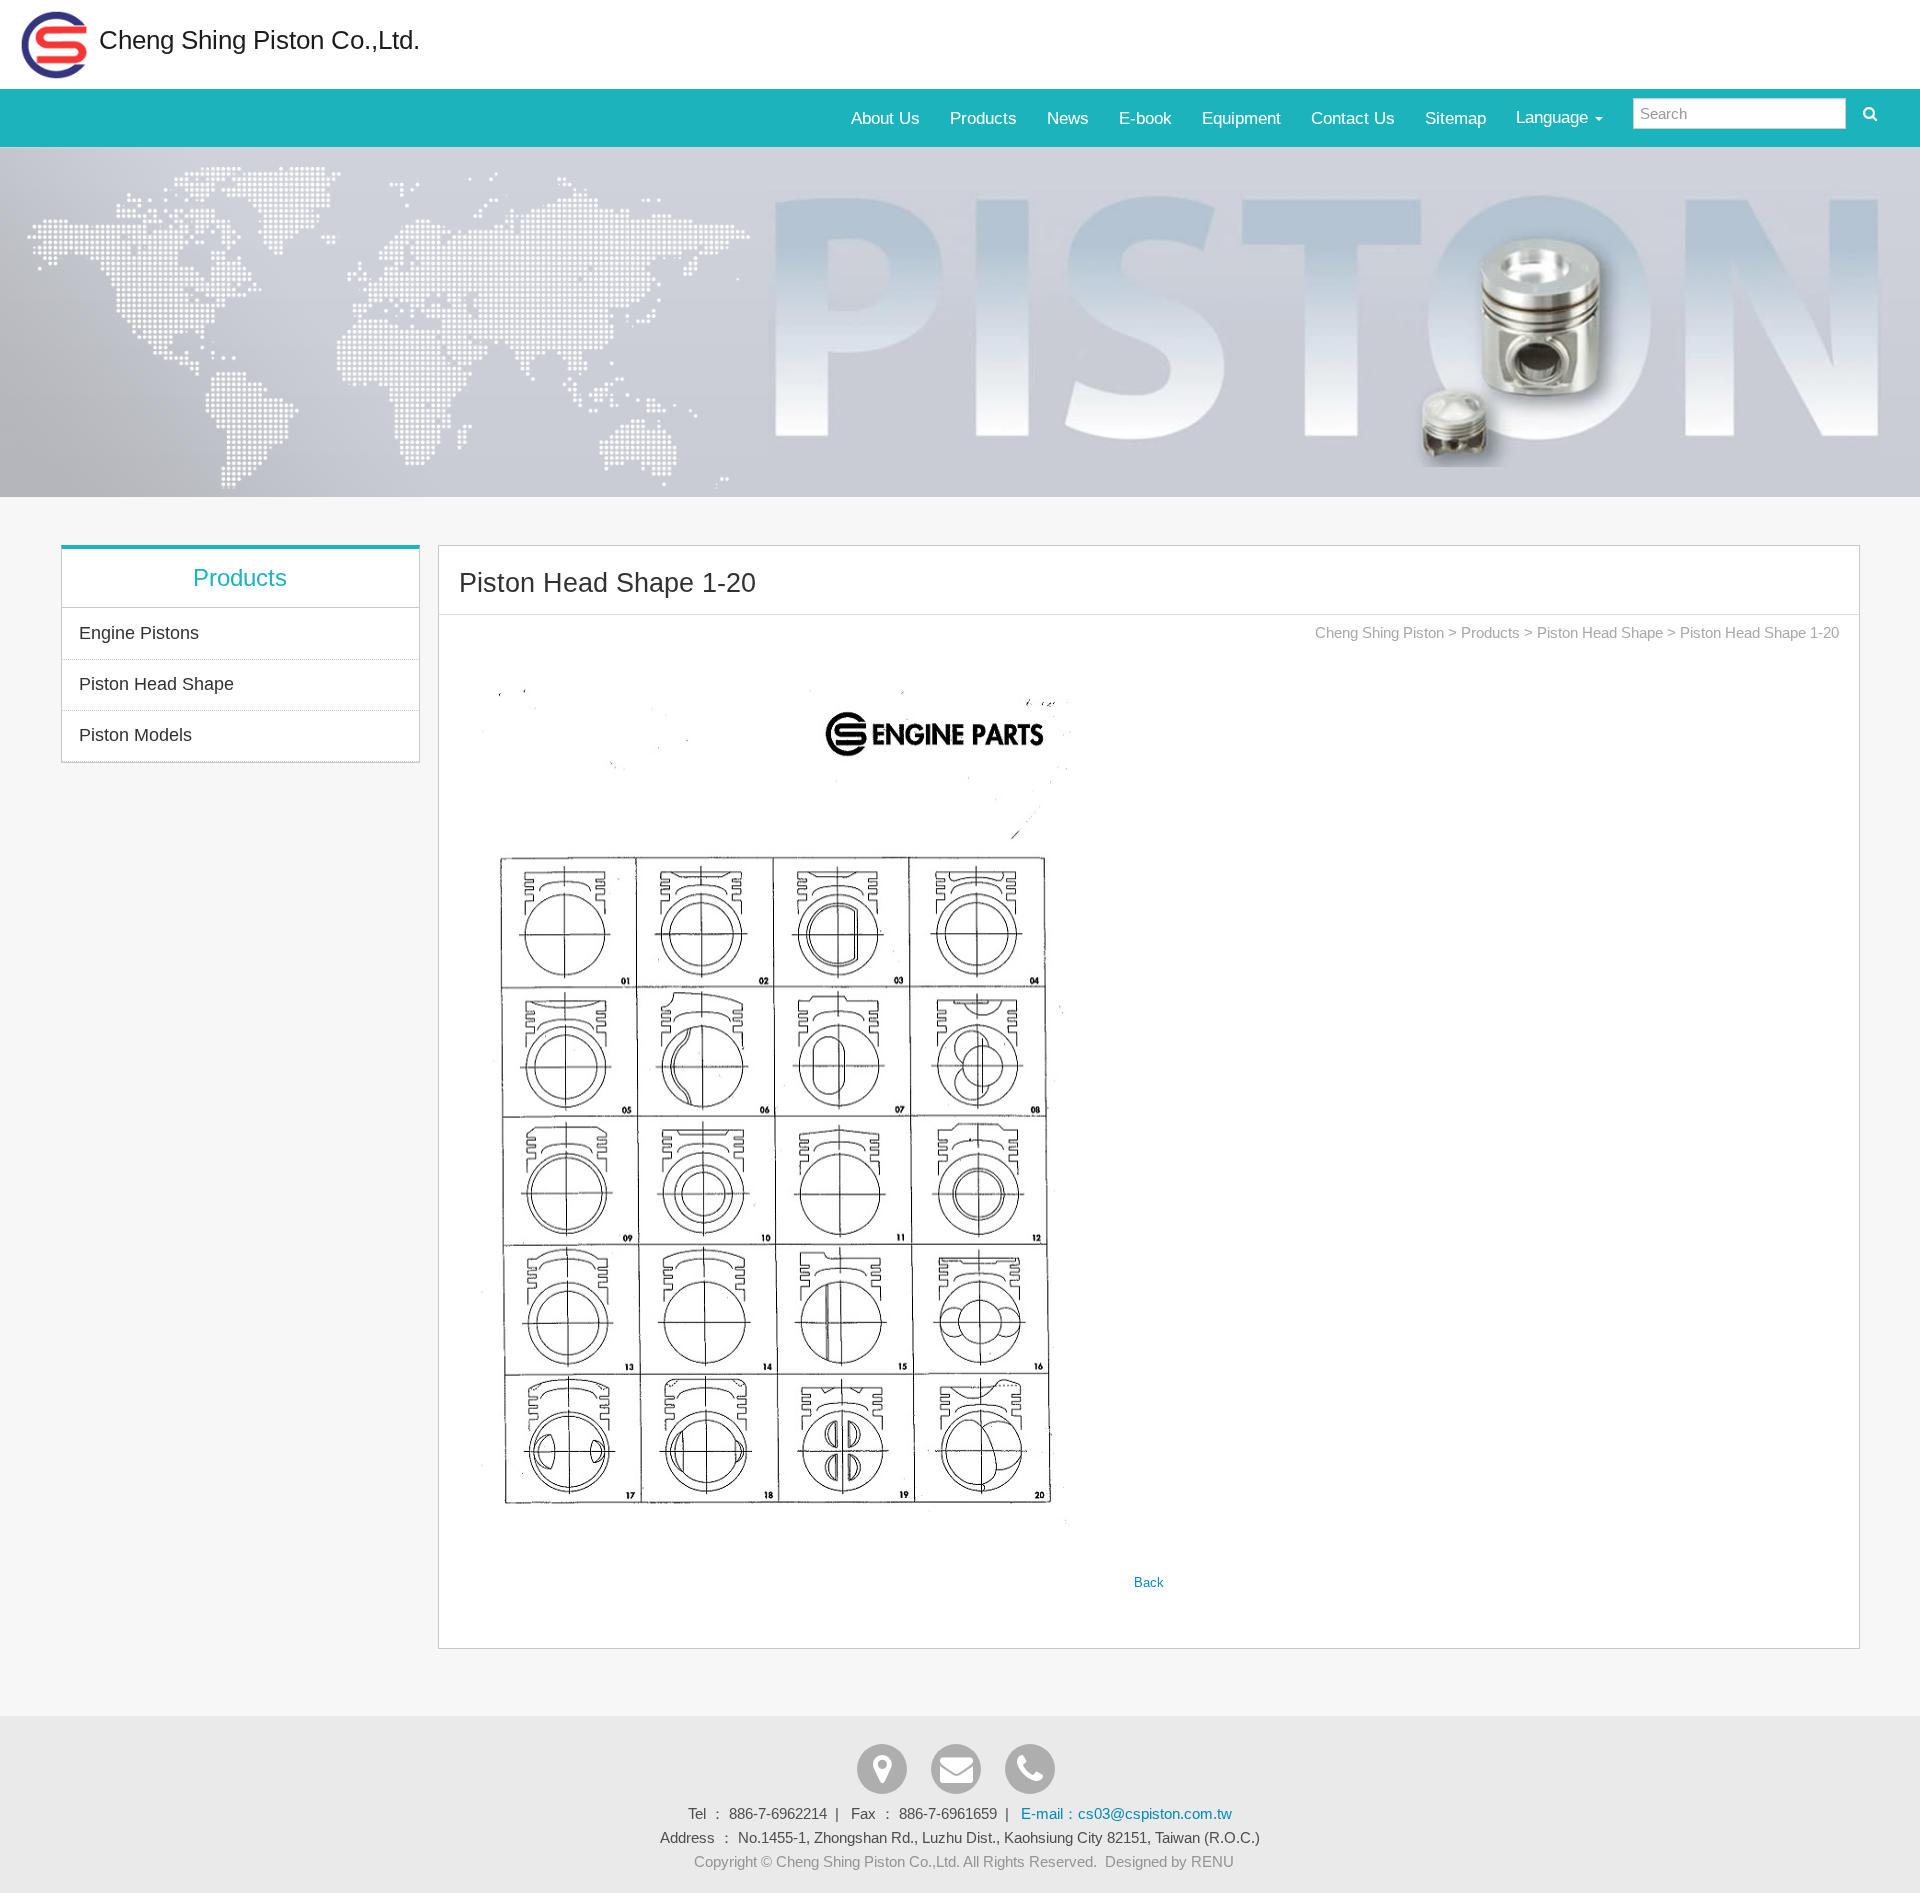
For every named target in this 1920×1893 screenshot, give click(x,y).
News (1068, 118)
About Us (885, 118)
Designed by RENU (1169, 1861)
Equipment (1241, 118)
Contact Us (1353, 118)
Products (983, 118)
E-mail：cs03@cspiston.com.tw (1126, 1813)
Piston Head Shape (156, 684)
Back (1149, 1582)
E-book (1145, 118)
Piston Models (135, 735)
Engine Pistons (139, 633)
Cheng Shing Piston (1379, 632)
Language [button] (1554, 117)
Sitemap (1455, 118)
